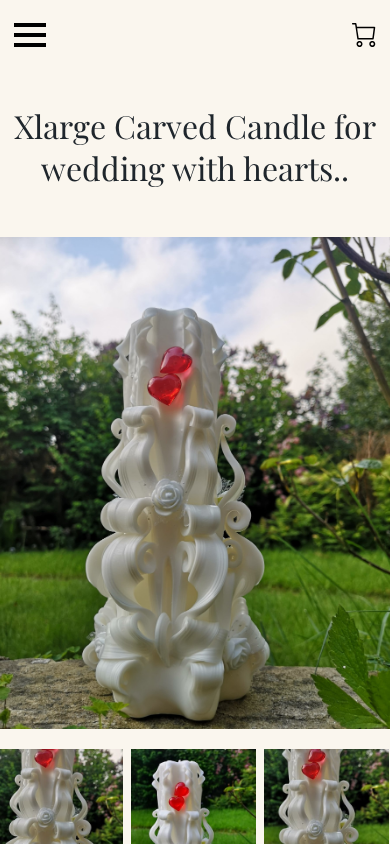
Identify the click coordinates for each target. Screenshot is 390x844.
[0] (364, 35)
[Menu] (30, 35)
